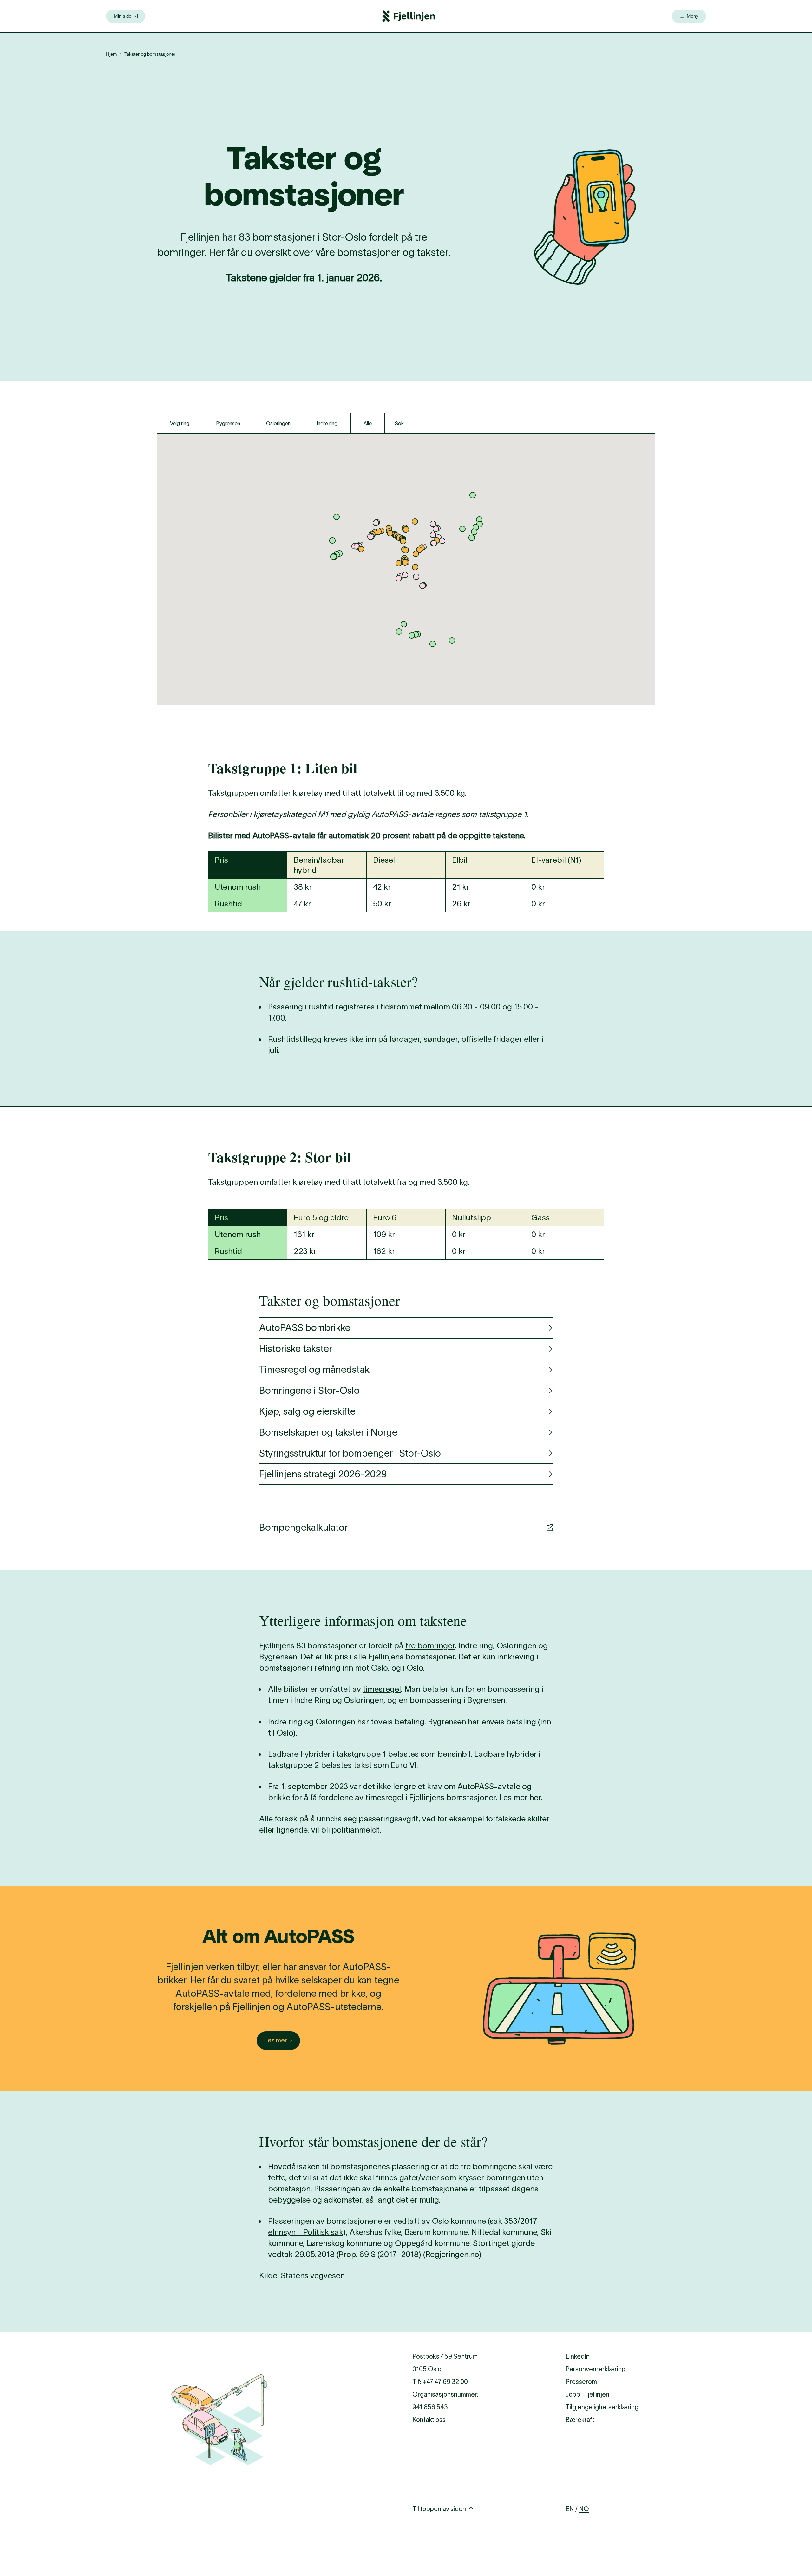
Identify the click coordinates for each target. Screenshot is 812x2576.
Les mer (276, 2040)
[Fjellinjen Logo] (409, 16)
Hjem (111, 54)
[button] (436, 529)
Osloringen (278, 423)
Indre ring (327, 423)
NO (584, 2509)
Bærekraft (580, 2420)
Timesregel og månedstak (314, 1369)
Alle (368, 423)
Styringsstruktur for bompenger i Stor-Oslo (350, 1453)
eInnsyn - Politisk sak (306, 2232)
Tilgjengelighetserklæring (602, 2407)
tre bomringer (430, 1645)
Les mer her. (521, 1797)
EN (570, 2509)
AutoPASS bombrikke (305, 1328)
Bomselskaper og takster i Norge (328, 1432)
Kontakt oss (429, 2420)
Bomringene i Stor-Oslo (309, 1390)
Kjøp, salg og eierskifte (307, 1411)
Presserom (581, 2382)
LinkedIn (578, 2356)
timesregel (382, 1689)
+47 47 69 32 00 (445, 2382)
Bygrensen (228, 423)
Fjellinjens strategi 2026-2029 (323, 1474)
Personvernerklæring (596, 2369)
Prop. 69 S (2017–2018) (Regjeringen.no (409, 2254)
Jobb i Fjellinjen (587, 2394)
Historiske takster (296, 1349)
